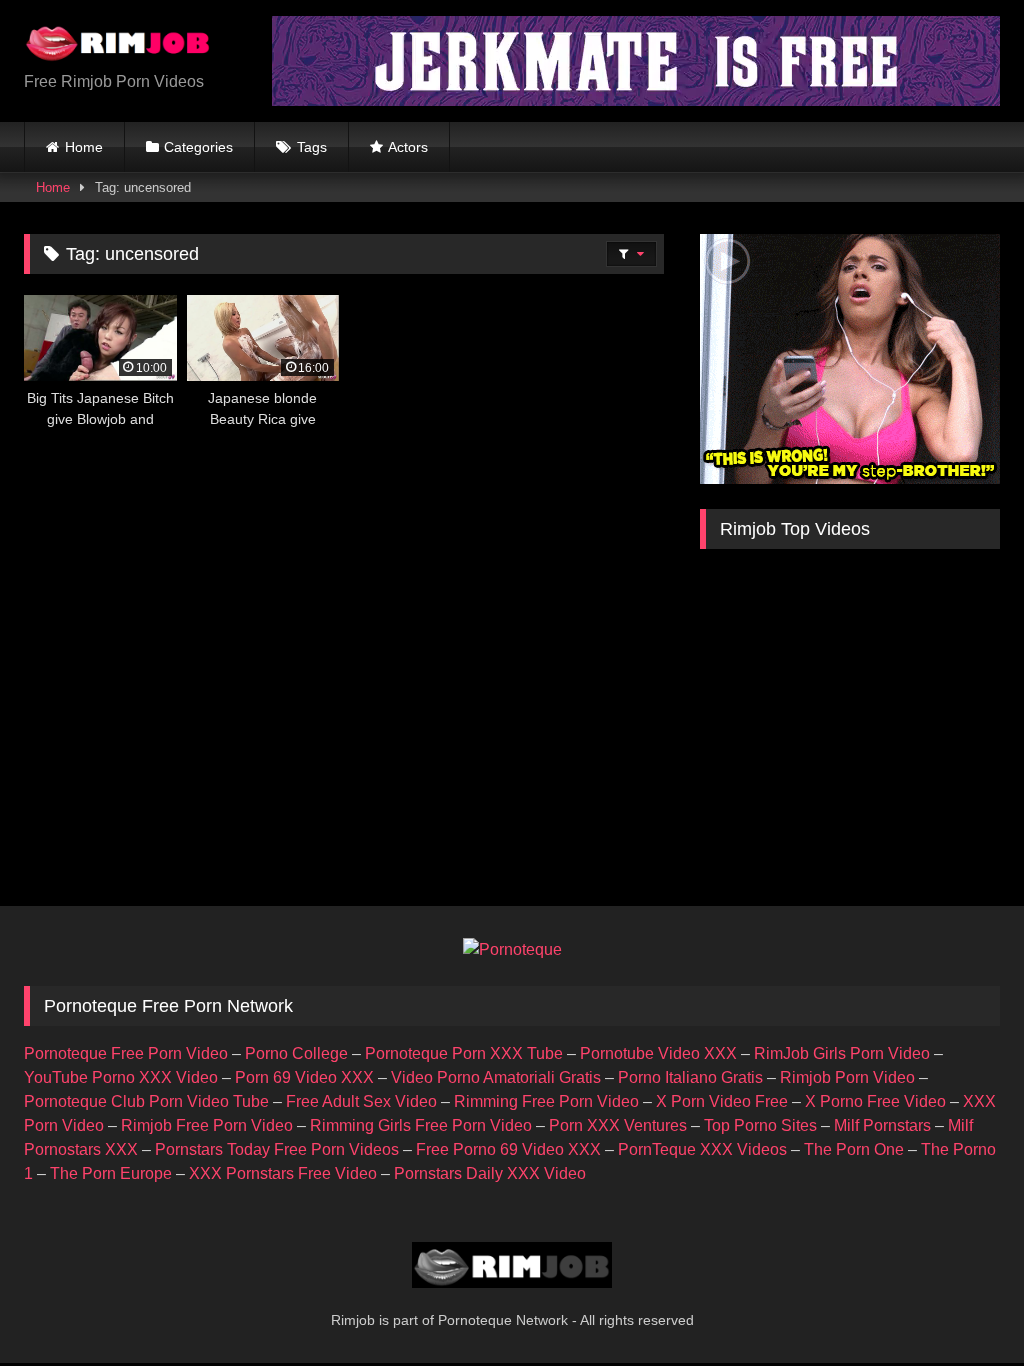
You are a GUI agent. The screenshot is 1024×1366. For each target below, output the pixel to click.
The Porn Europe (111, 1173)
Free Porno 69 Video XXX (508, 1149)
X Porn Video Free (722, 1101)
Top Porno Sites (760, 1125)
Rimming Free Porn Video (546, 1101)
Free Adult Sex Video (361, 1101)
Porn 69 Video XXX (304, 1077)
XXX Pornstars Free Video (283, 1173)
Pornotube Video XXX (658, 1053)
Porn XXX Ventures (618, 1125)
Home (84, 147)
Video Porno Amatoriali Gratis (496, 1077)
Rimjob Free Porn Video (207, 1125)
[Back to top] (962, 1306)
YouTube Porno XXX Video (121, 1077)
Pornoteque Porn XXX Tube (464, 1053)
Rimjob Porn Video (847, 1077)
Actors (408, 147)
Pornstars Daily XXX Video (490, 1173)
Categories (198, 147)
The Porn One (854, 1149)
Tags (312, 147)
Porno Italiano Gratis (690, 1077)
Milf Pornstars (882, 1125)
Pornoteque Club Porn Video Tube (146, 1101)
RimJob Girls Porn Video (842, 1053)
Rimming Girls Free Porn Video (421, 1125)
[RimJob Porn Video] (128, 45)
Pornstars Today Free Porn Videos (277, 1149)
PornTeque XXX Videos (702, 1149)
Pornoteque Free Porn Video (126, 1053)
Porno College (296, 1053)
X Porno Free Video (875, 1101)
